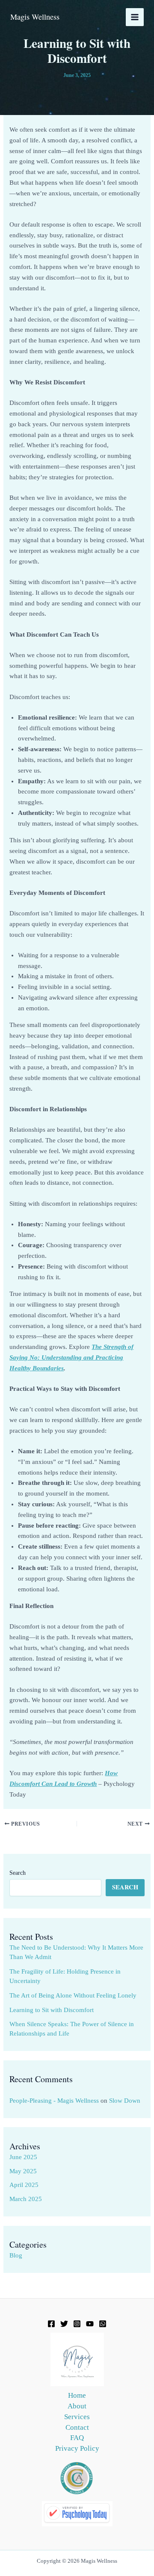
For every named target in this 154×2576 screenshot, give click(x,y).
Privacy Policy (77, 2448)
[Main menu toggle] (135, 17)
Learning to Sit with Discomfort (52, 2010)
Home (77, 2395)
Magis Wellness (35, 17)
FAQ (77, 2438)
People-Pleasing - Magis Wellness (54, 2101)
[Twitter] (64, 2324)
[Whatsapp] (103, 2324)
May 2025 (23, 2171)
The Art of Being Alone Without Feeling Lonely (73, 1995)
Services (77, 2417)
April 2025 (24, 2185)
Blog (16, 2255)
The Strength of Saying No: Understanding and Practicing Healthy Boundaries (71, 1357)
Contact (77, 2427)
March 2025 (26, 2199)
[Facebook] (51, 2324)
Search (18, 1873)
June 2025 (23, 2157)
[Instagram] (77, 2324)
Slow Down (125, 2101)
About (77, 2406)
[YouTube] (90, 2324)
